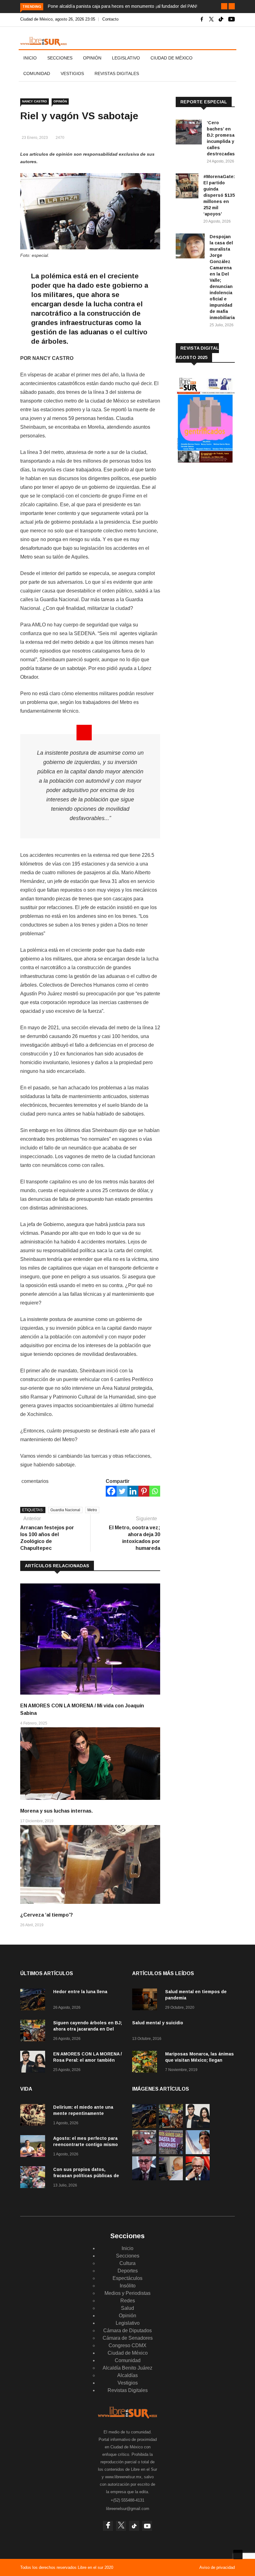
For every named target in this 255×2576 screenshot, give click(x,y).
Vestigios (72, 73)
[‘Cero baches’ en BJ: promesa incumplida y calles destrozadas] (189, 133)
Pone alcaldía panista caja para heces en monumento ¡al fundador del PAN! (123, 6)
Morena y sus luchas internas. (56, 1811)
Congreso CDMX (127, 2345)
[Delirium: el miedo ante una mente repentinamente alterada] (34, 2116)
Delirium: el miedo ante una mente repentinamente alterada (83, 2113)
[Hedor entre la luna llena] (34, 2000)
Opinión (92, 58)
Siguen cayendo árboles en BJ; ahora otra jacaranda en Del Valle (88, 2029)
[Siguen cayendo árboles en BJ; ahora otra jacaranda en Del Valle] (34, 2032)
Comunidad (37, 73)
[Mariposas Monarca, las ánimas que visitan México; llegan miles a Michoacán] (146, 2063)
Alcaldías (127, 2375)
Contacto (110, 19)
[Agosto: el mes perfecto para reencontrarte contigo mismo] (34, 2147)
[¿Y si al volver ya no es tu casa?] (171, 2152)
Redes (128, 2301)
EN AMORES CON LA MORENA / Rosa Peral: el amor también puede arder (88, 2060)
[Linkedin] (133, 1491)
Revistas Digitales (117, 73)
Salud (127, 2308)
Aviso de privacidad (217, 2567)
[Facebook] (111, 1491)
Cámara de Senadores (128, 2338)
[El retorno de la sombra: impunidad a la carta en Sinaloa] (198, 2179)
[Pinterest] (144, 1491)
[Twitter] (122, 1491)
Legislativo (126, 58)
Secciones (60, 58)
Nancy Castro (35, 101)
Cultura (127, 2263)
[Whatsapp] (155, 1491)
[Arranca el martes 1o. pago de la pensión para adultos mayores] (171, 2179)
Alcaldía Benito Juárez (127, 2368)
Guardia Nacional (65, 1510)
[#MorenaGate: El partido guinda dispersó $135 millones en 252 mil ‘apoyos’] (187, 187)
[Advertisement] (215, 519)
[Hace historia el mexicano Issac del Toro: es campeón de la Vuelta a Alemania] (198, 2152)
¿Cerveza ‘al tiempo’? (46, 1915)
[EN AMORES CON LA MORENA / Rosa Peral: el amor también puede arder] (34, 2063)
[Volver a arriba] (238, 2555)
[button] (224, 6)
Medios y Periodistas (127, 2293)
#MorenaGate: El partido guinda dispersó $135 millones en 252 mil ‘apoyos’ (219, 195)
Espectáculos (127, 2278)
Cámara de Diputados (127, 2331)
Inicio (30, 58)
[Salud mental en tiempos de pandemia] (146, 2000)
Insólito (128, 2286)
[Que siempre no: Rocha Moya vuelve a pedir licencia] (144, 2179)
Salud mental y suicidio (158, 2023)
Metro (92, 1510)
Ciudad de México (172, 58)
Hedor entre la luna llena (80, 1992)
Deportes (128, 2271)
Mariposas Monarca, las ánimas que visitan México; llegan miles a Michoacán (199, 2060)
